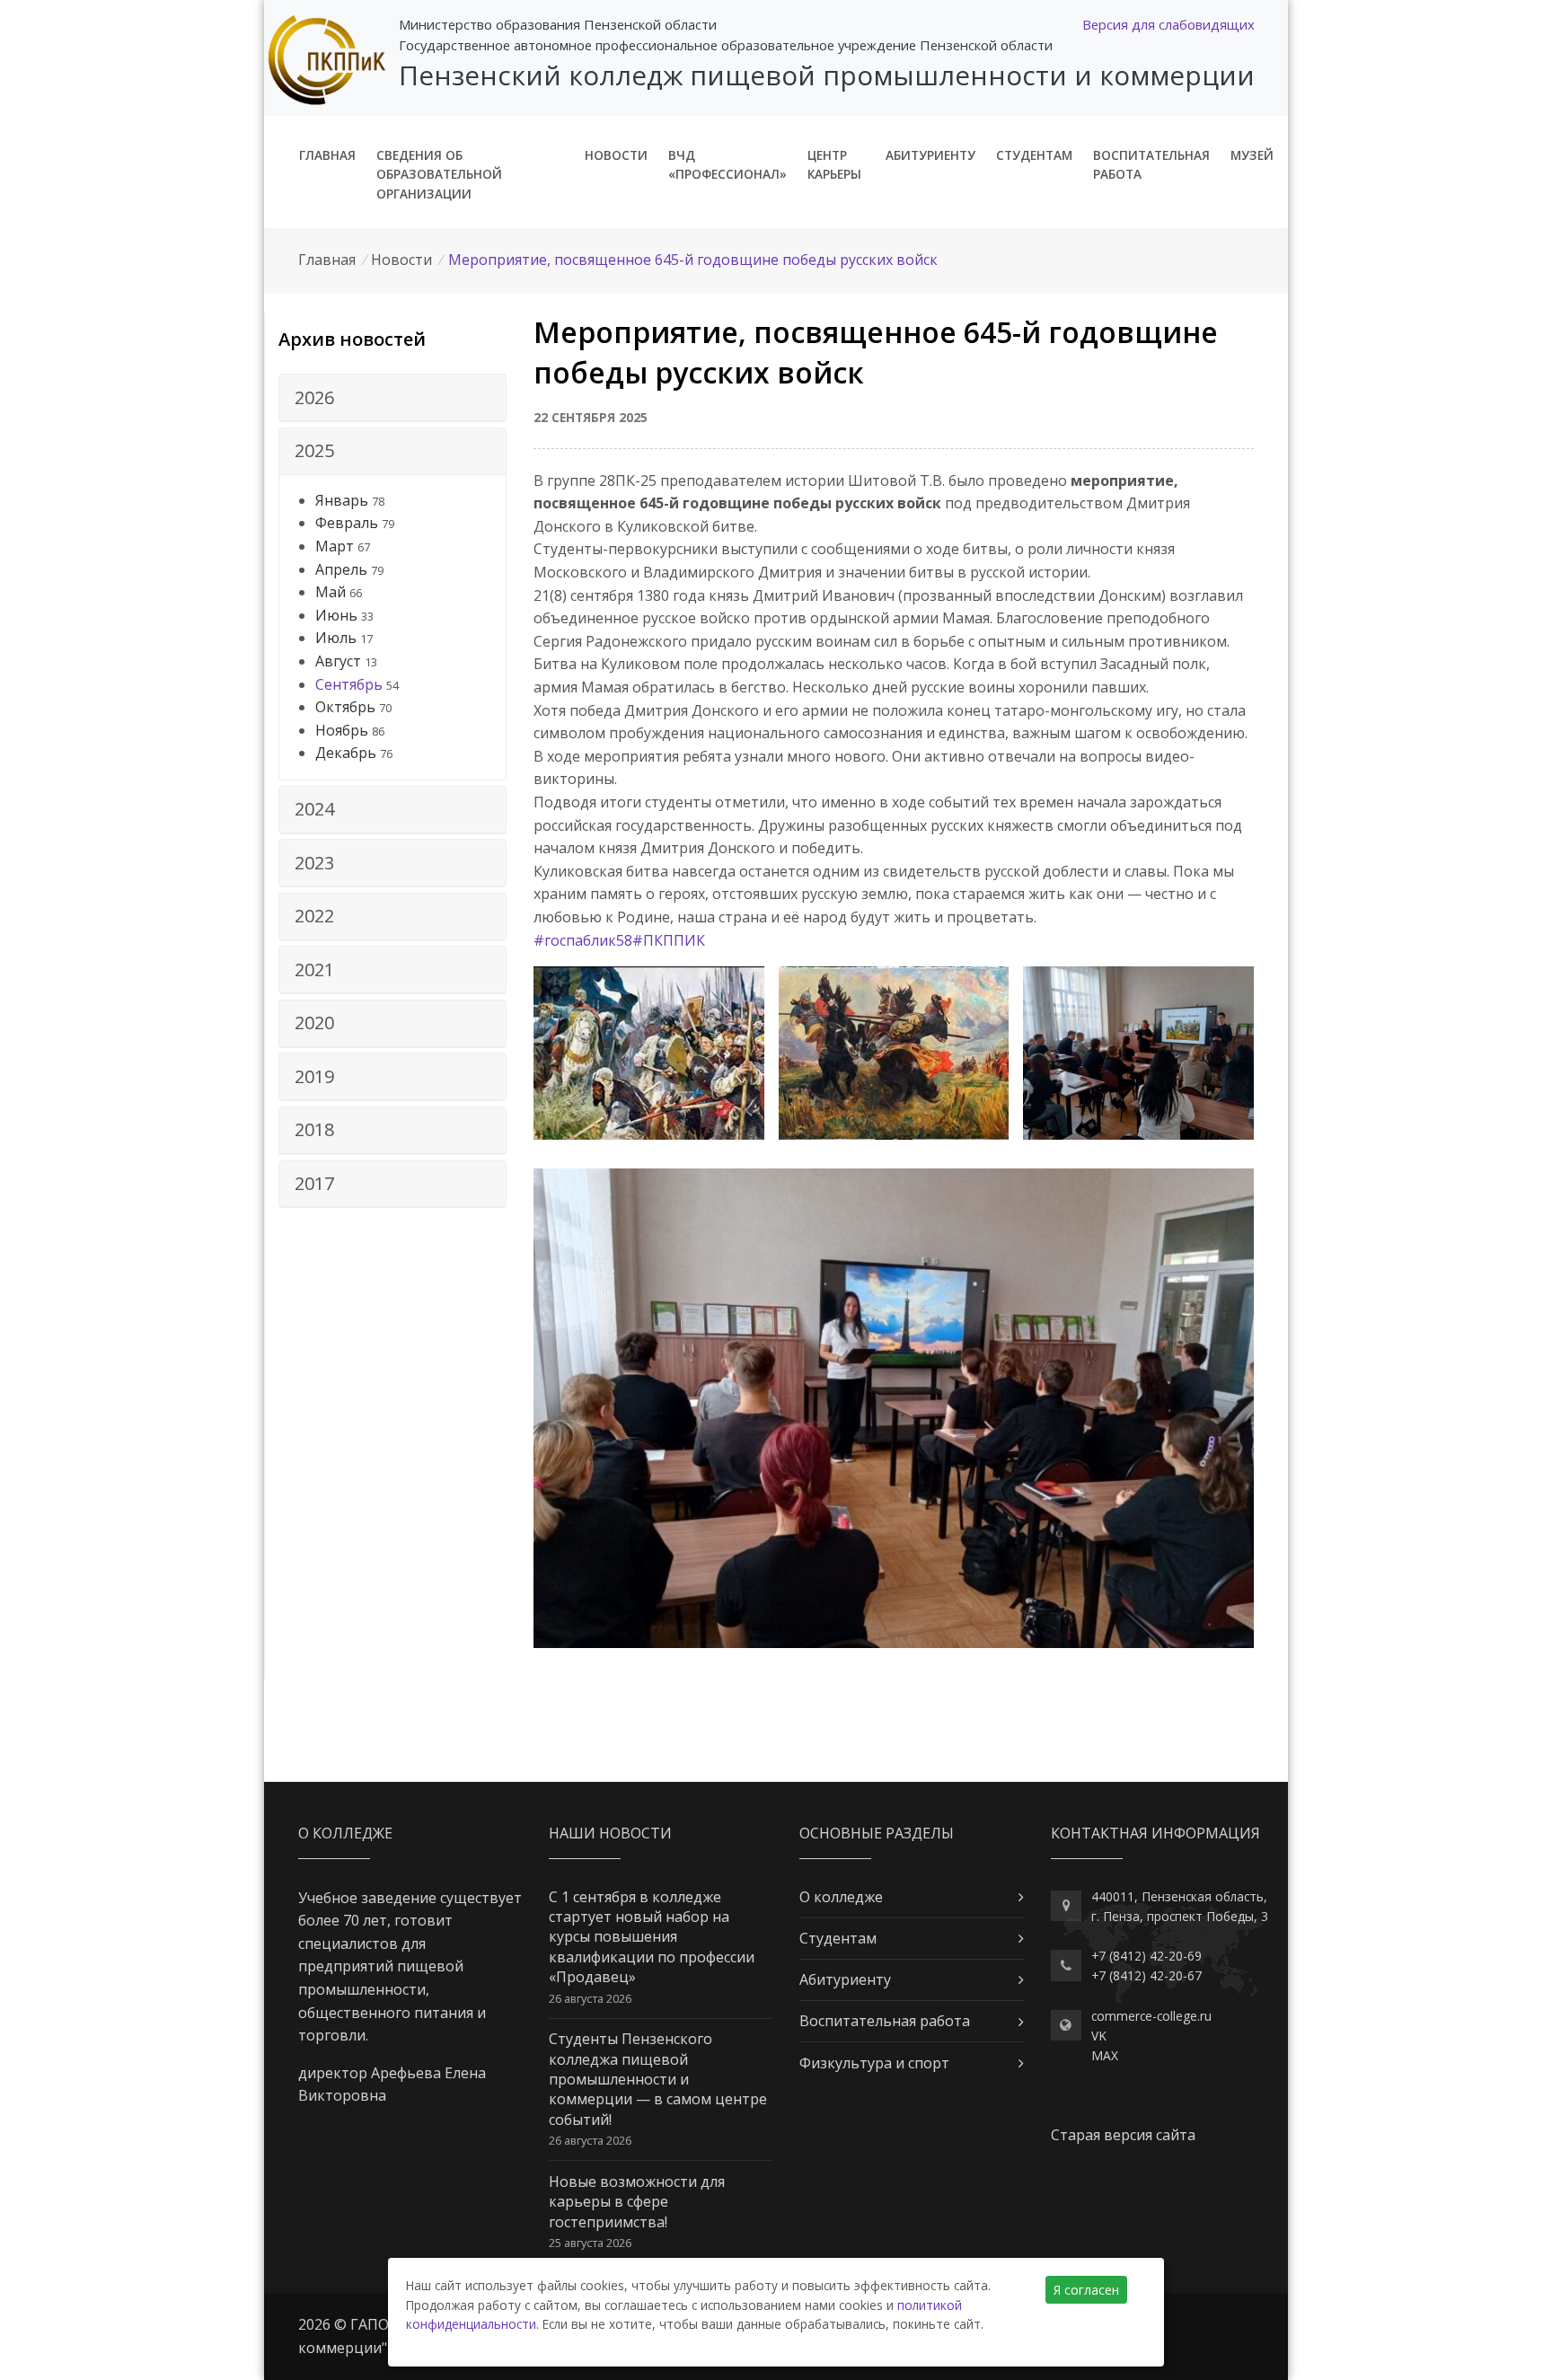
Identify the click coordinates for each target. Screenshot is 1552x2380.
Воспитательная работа (1151, 165)
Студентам (1034, 155)
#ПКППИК (669, 940)
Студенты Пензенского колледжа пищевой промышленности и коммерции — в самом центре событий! (658, 2079)
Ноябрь (342, 730)
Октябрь (345, 707)
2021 (314, 970)
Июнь (336, 615)
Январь (342, 500)
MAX (1105, 2055)
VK (1099, 2036)
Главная (327, 155)
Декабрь (346, 753)
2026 (314, 397)
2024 (314, 809)
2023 (314, 863)
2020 (314, 1023)
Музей (1252, 155)
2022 (314, 916)
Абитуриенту (930, 155)
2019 (314, 1076)
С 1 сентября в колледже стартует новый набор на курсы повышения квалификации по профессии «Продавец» (652, 1937)
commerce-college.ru (1151, 2016)
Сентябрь (349, 684)
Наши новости (610, 1833)
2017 (314, 1183)
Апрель (341, 569)
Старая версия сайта (1123, 2135)
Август (338, 661)
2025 (314, 450)
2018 (314, 1129)
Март (335, 546)
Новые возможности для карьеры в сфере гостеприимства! (637, 2202)
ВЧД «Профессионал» (727, 165)
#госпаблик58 (583, 940)
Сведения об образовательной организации (439, 175)
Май (331, 592)
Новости (616, 155)
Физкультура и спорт (874, 2063)
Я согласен (1086, 2290)
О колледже (841, 1897)
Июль (336, 638)
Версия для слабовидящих (1168, 24)
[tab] (392, 398)
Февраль (347, 523)
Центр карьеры (834, 165)
